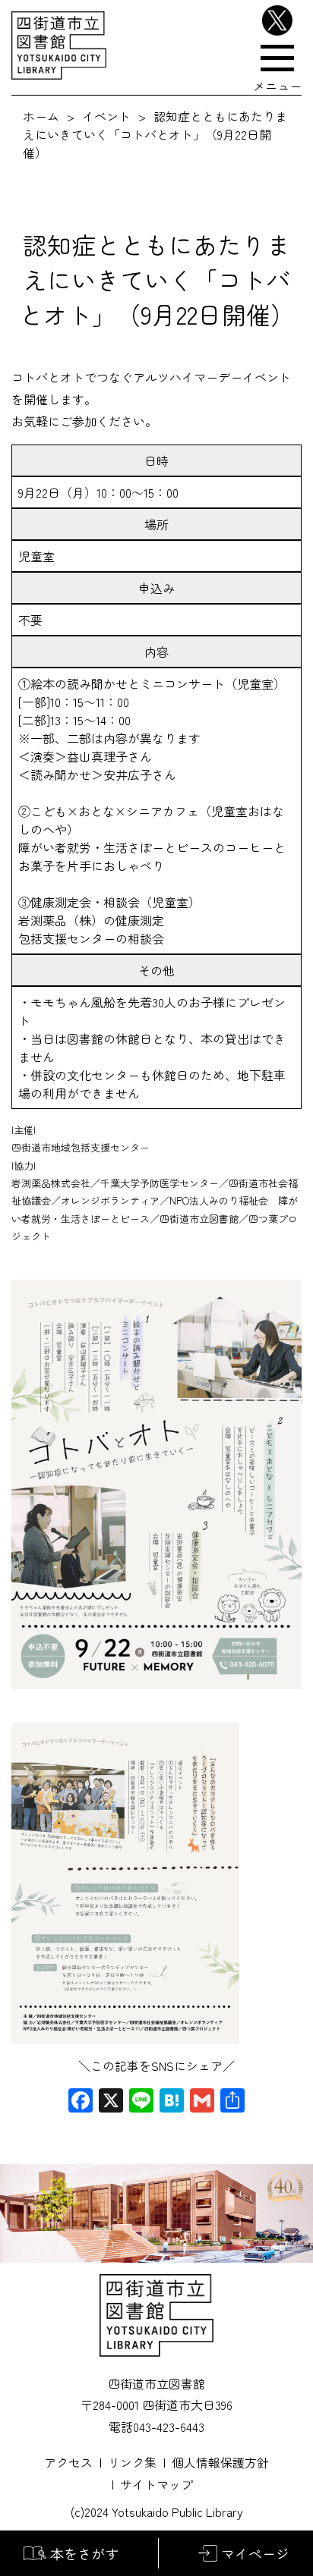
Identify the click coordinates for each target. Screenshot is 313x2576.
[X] (111, 2101)
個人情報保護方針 (220, 2462)
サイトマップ (156, 2484)
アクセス (68, 2462)
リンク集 (132, 2462)
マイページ (255, 2553)
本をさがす (84, 2553)
